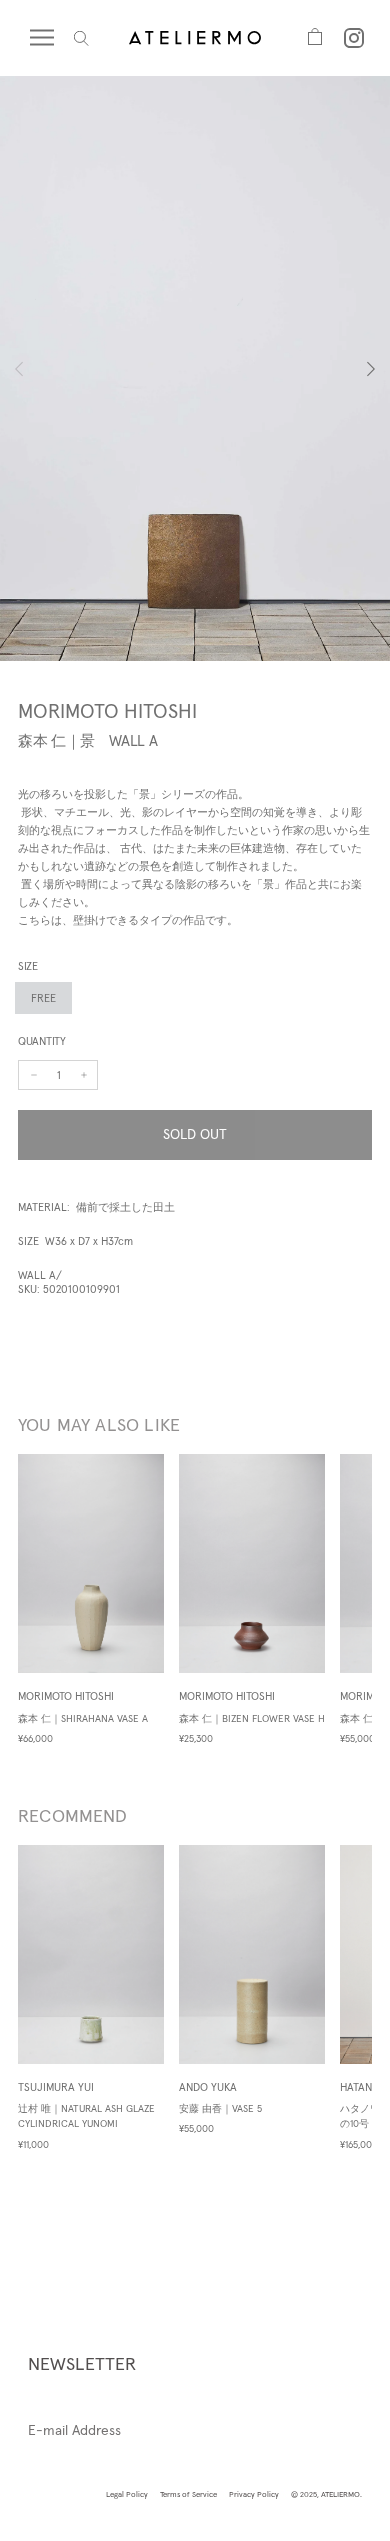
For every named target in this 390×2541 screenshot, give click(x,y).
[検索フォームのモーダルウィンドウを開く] (81, 38)
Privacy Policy (254, 2494)
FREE (43, 998)
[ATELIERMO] (195, 37)
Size (28, 966)
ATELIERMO (340, 2494)
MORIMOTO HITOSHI (107, 711)
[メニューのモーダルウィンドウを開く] (52, 38)
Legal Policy (127, 2494)
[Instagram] (354, 38)
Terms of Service (188, 2494)
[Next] (353, 369)
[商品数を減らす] (84, 1075)
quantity (42, 1041)
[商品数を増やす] (34, 1075)
